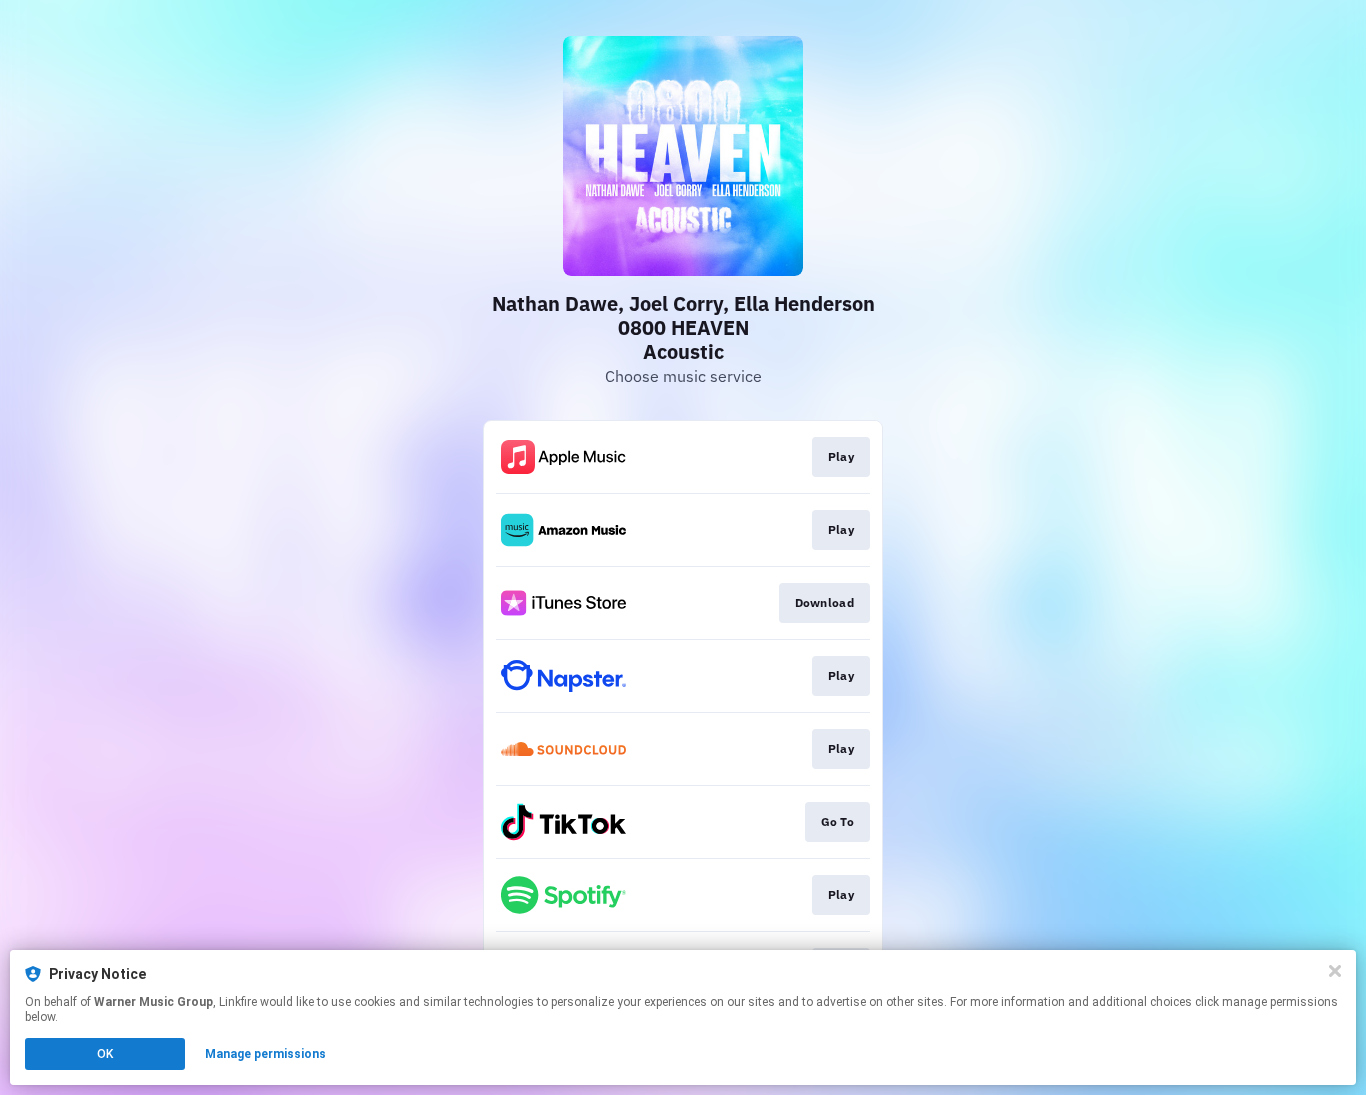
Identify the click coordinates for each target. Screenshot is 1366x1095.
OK (105, 1054)
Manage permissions (265, 1054)
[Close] (1335, 971)
